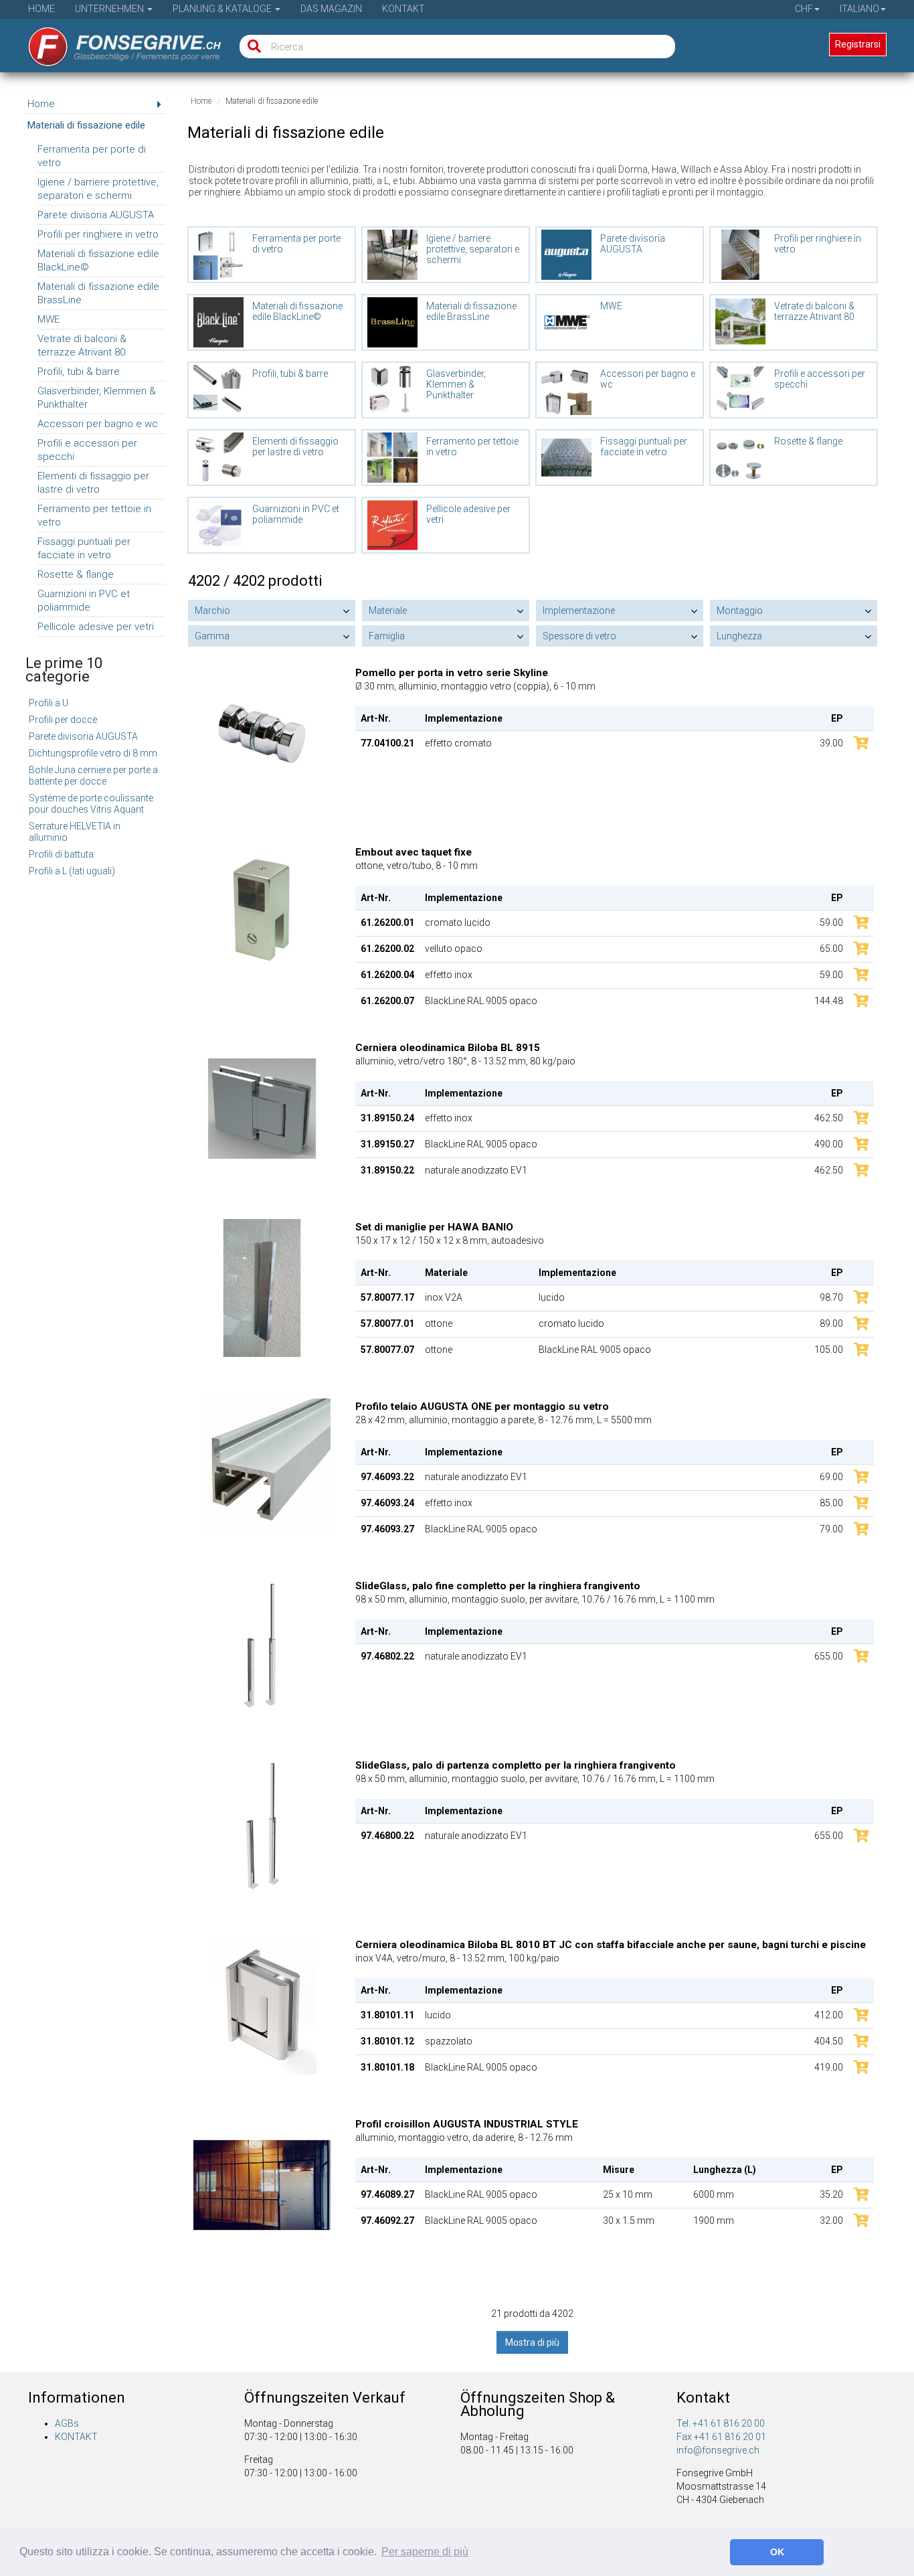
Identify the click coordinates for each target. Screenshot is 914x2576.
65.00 (831, 949)
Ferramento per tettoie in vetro (94, 515)
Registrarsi (858, 44)
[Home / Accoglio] (115, 42)
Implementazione (579, 611)
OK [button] (777, 2552)
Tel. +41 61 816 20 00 (721, 2423)
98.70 (831, 1297)
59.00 (831, 922)
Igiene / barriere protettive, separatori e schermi (98, 189)
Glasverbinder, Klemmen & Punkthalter (97, 398)
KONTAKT (76, 2437)
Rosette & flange (76, 574)
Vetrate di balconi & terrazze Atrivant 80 (82, 345)
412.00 (829, 2015)
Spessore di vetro (579, 636)
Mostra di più (532, 2342)
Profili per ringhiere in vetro (98, 234)
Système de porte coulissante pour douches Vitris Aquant (91, 804)
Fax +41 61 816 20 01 (721, 2437)
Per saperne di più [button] (425, 2552)
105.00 (829, 1350)
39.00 (831, 743)
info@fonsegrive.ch (718, 2450)
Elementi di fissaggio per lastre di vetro (93, 483)
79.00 (831, 1529)
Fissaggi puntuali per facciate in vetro (84, 548)
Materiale (388, 611)
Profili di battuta (61, 854)
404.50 (829, 2041)
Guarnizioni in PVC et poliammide (84, 600)
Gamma (212, 636)
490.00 (829, 1144)
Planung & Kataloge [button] (223, 9)
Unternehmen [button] (110, 9)
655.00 (829, 1656)
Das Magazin (331, 9)
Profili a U (49, 703)
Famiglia (387, 636)
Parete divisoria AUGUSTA (96, 215)
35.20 (831, 2194)
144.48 (829, 1001)
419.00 (829, 2067)
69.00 (831, 1477)
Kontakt (403, 9)
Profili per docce (63, 720)
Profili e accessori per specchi (87, 450)
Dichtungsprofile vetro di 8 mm (93, 753)
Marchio (212, 611)
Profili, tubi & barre (79, 372)
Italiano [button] (859, 9)
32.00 (831, 2221)
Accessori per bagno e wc (98, 424)
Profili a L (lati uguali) (72, 871)
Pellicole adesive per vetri (96, 627)
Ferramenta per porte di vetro (92, 156)
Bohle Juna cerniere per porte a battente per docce (93, 776)
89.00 (831, 1323)
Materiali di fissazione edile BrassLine (98, 293)
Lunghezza (739, 636)
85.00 (831, 1503)
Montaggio (740, 611)
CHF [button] (804, 9)
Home (41, 9)
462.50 (829, 1118)
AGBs (67, 2423)
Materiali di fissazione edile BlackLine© (98, 260)
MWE (49, 319)
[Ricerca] (251, 47)
